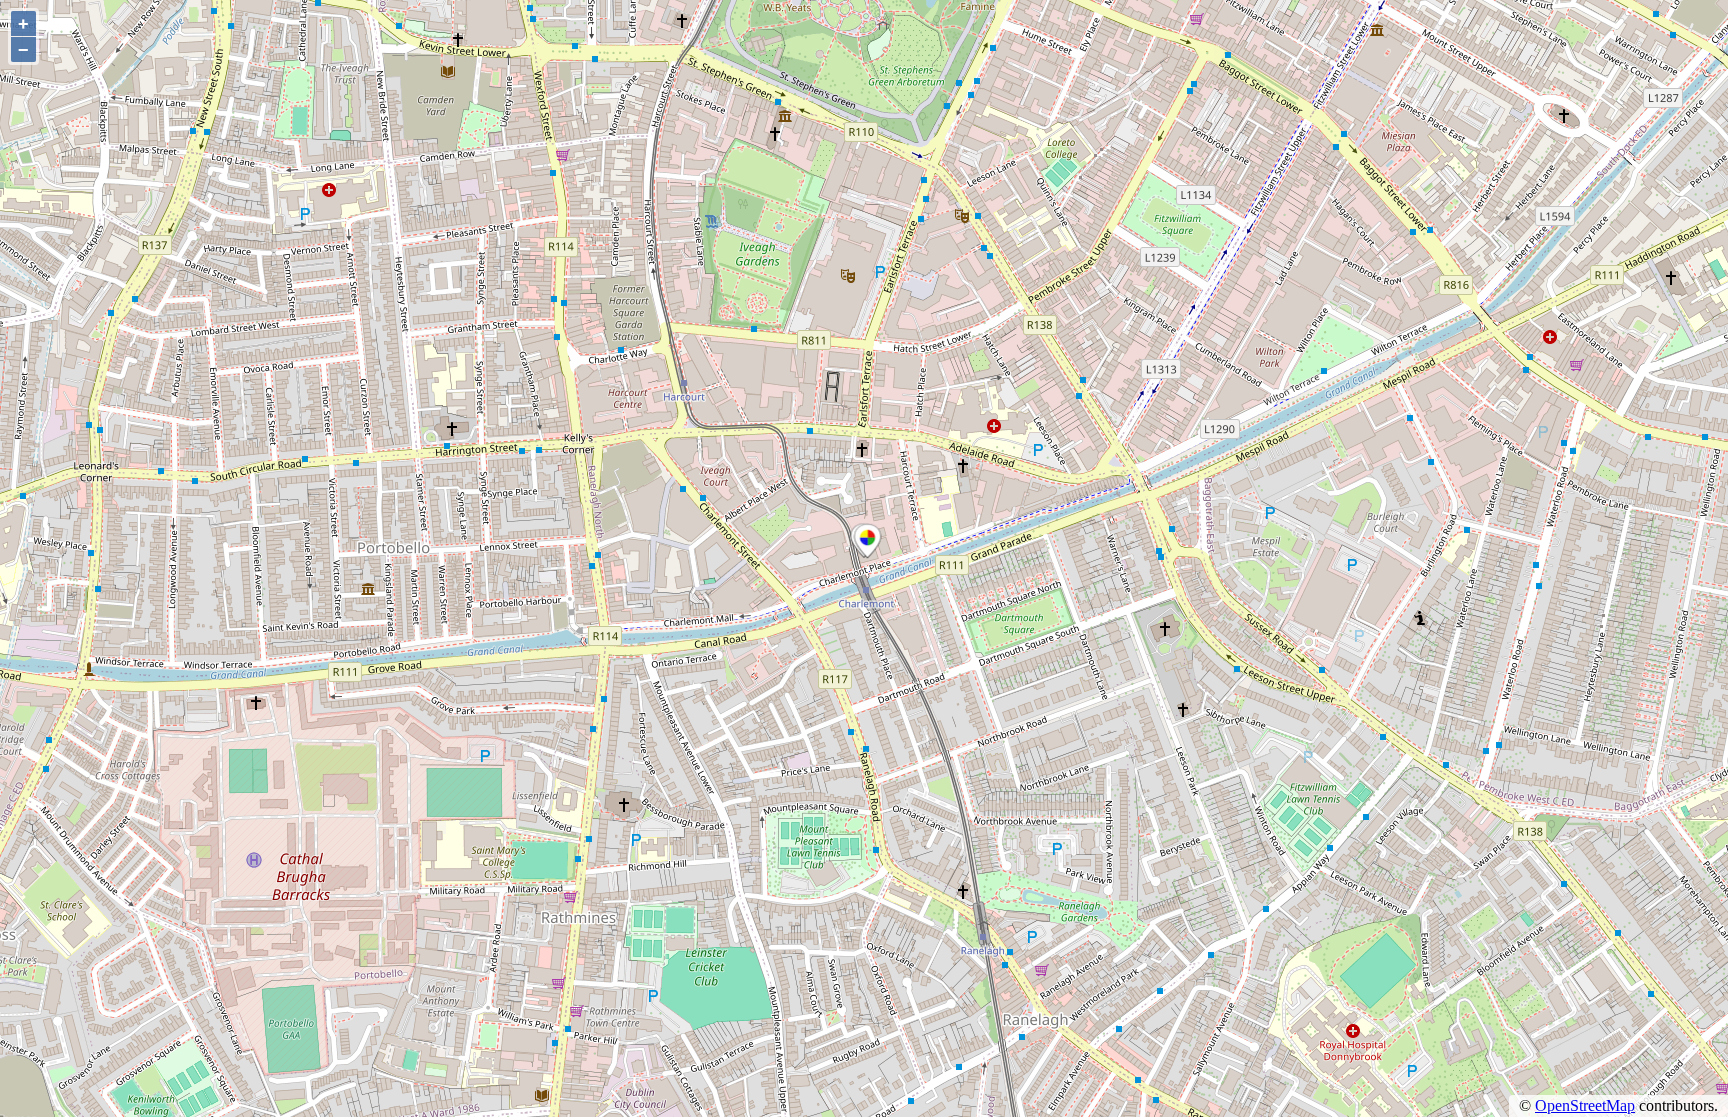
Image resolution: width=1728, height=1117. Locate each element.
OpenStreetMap (1585, 1105)
